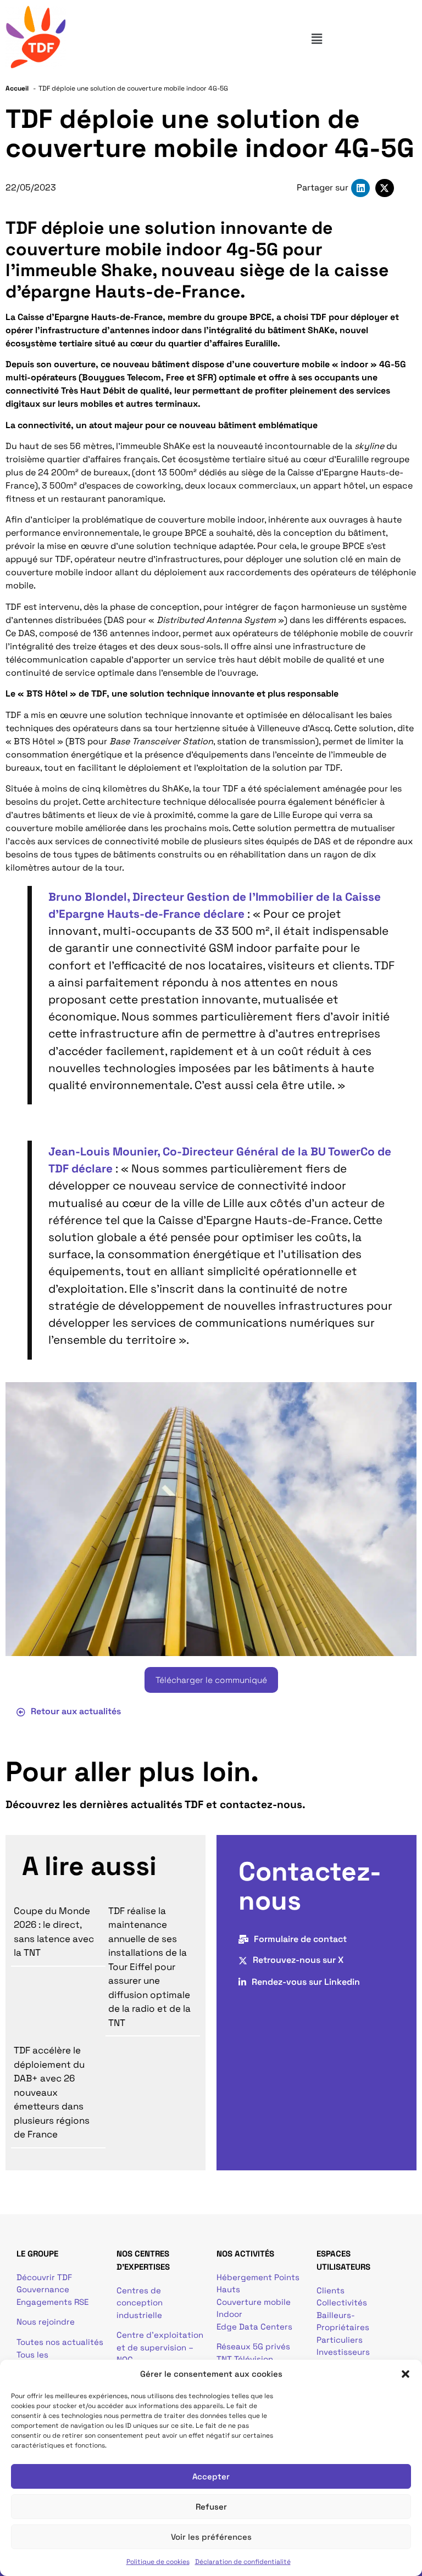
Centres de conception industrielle (140, 2303)
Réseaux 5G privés (253, 2346)
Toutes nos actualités (60, 2342)
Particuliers (340, 2340)
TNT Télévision (245, 2359)
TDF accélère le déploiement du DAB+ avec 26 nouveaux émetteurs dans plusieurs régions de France (52, 2092)
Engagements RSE (52, 2302)
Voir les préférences (211, 2537)
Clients (331, 2290)
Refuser (211, 2507)
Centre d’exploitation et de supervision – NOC (160, 2347)
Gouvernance (43, 2289)
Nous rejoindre (46, 2322)
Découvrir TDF (44, 2277)
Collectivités (342, 2302)
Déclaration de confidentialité (243, 2562)
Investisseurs (343, 2352)
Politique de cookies (158, 2562)
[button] (406, 2374)
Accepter (211, 2476)
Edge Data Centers (254, 2327)
